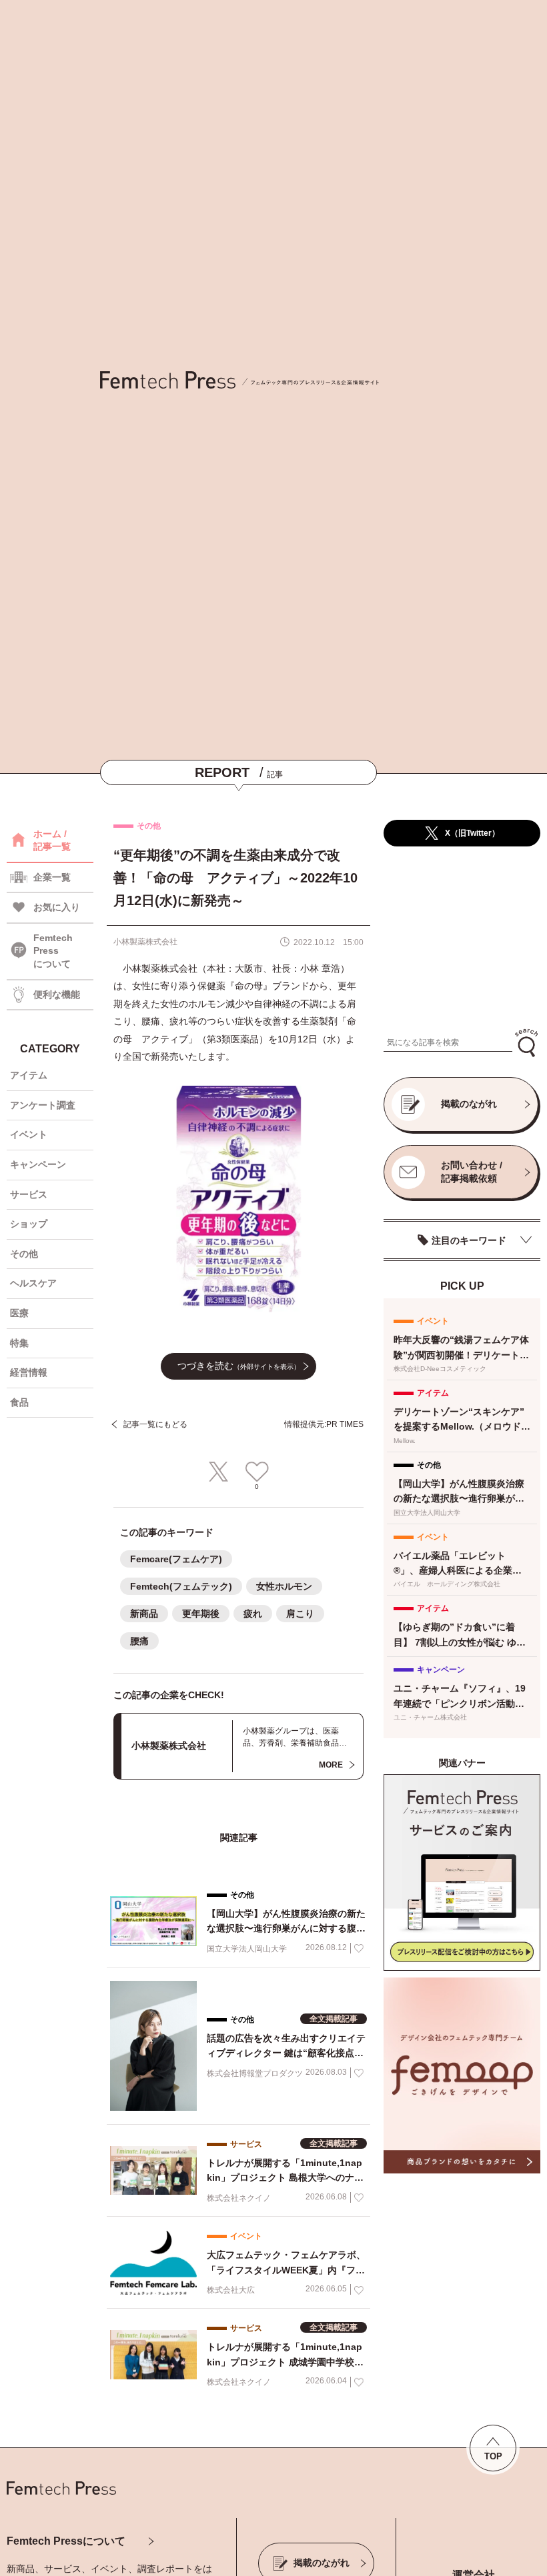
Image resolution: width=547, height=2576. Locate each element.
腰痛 (139, 1641)
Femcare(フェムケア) (176, 1559)
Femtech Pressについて (66, 2541)
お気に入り (57, 907)
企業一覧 (52, 877)
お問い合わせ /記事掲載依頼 (472, 1172)
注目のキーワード (469, 1240)
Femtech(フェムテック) (181, 1586)
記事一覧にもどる (155, 1424)
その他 (24, 1254)
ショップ (29, 1224)
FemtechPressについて (53, 951)
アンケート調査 (43, 1105)
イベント (29, 1134)
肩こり (300, 1614)
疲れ (253, 1614)
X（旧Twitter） (472, 833)
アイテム (29, 1075)
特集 (19, 1343)
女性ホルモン (284, 1586)
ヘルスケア (33, 1283)
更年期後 (201, 1614)
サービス (29, 1194)
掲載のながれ (469, 1104)
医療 (19, 1313)
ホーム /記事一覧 (52, 840)
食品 (19, 1402)
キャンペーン (38, 1164)
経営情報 (29, 1372)
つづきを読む (239, 1366)
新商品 (144, 1614)
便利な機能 (57, 994)
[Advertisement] (462, 938)
